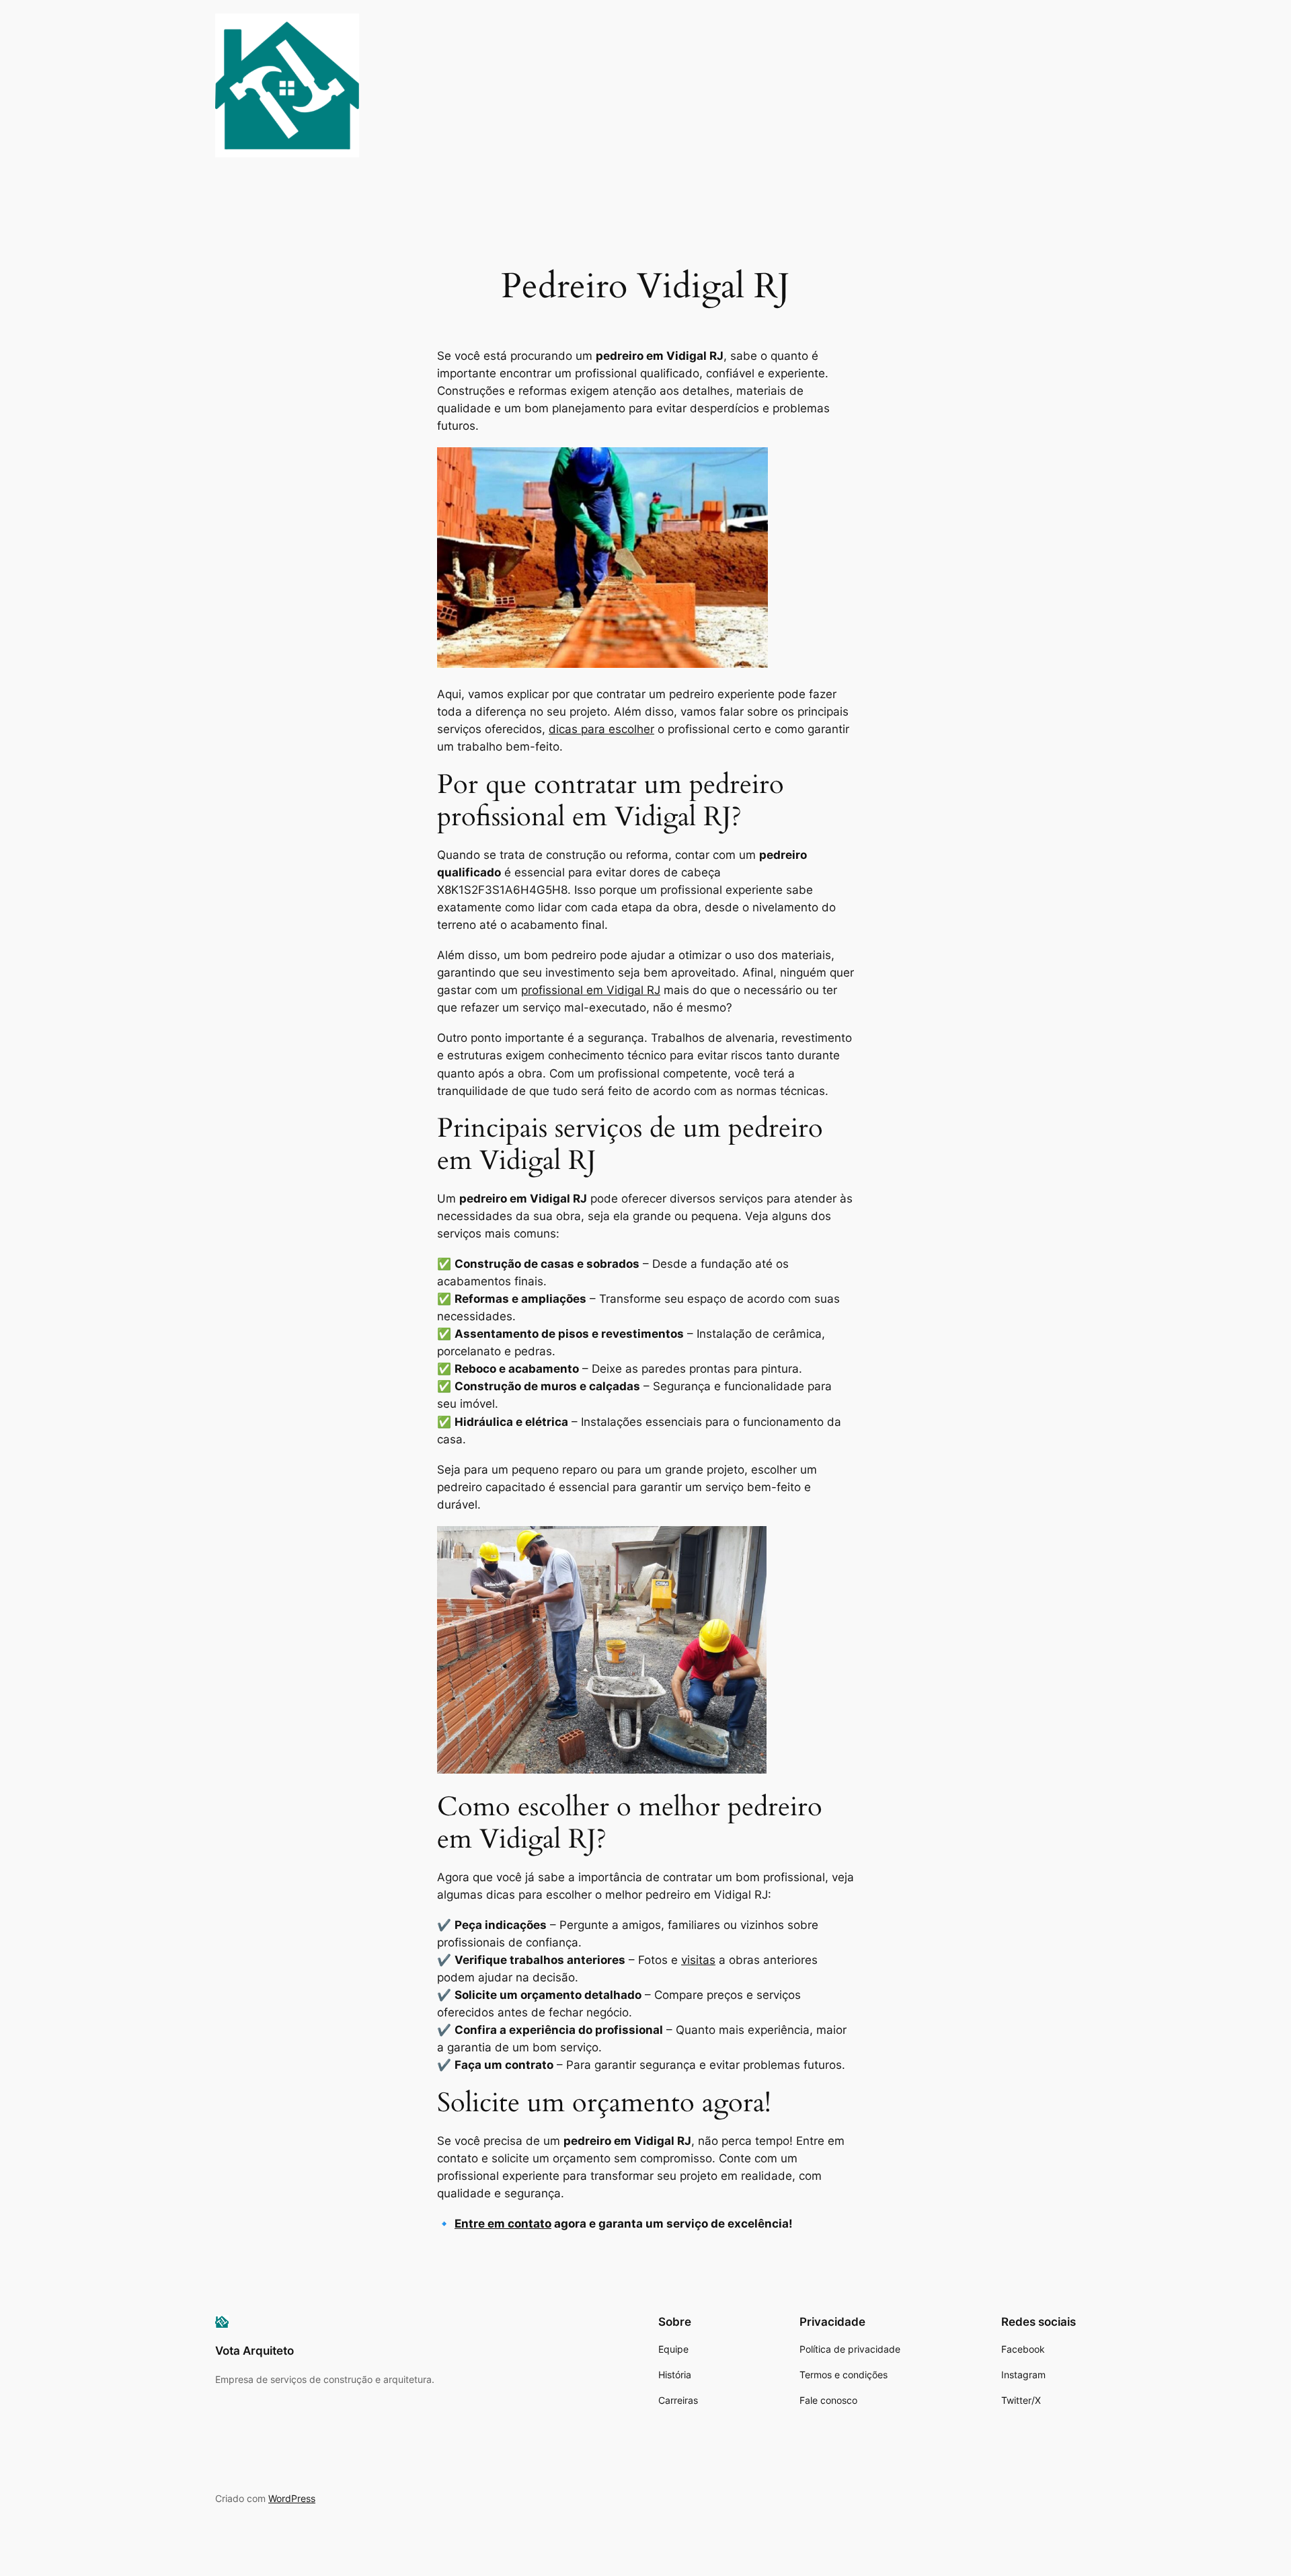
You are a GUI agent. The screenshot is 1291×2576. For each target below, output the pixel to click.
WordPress (292, 2498)
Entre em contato (503, 2224)
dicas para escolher (601, 729)
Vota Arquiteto (255, 2351)
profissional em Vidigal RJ (591, 990)
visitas (698, 1960)
